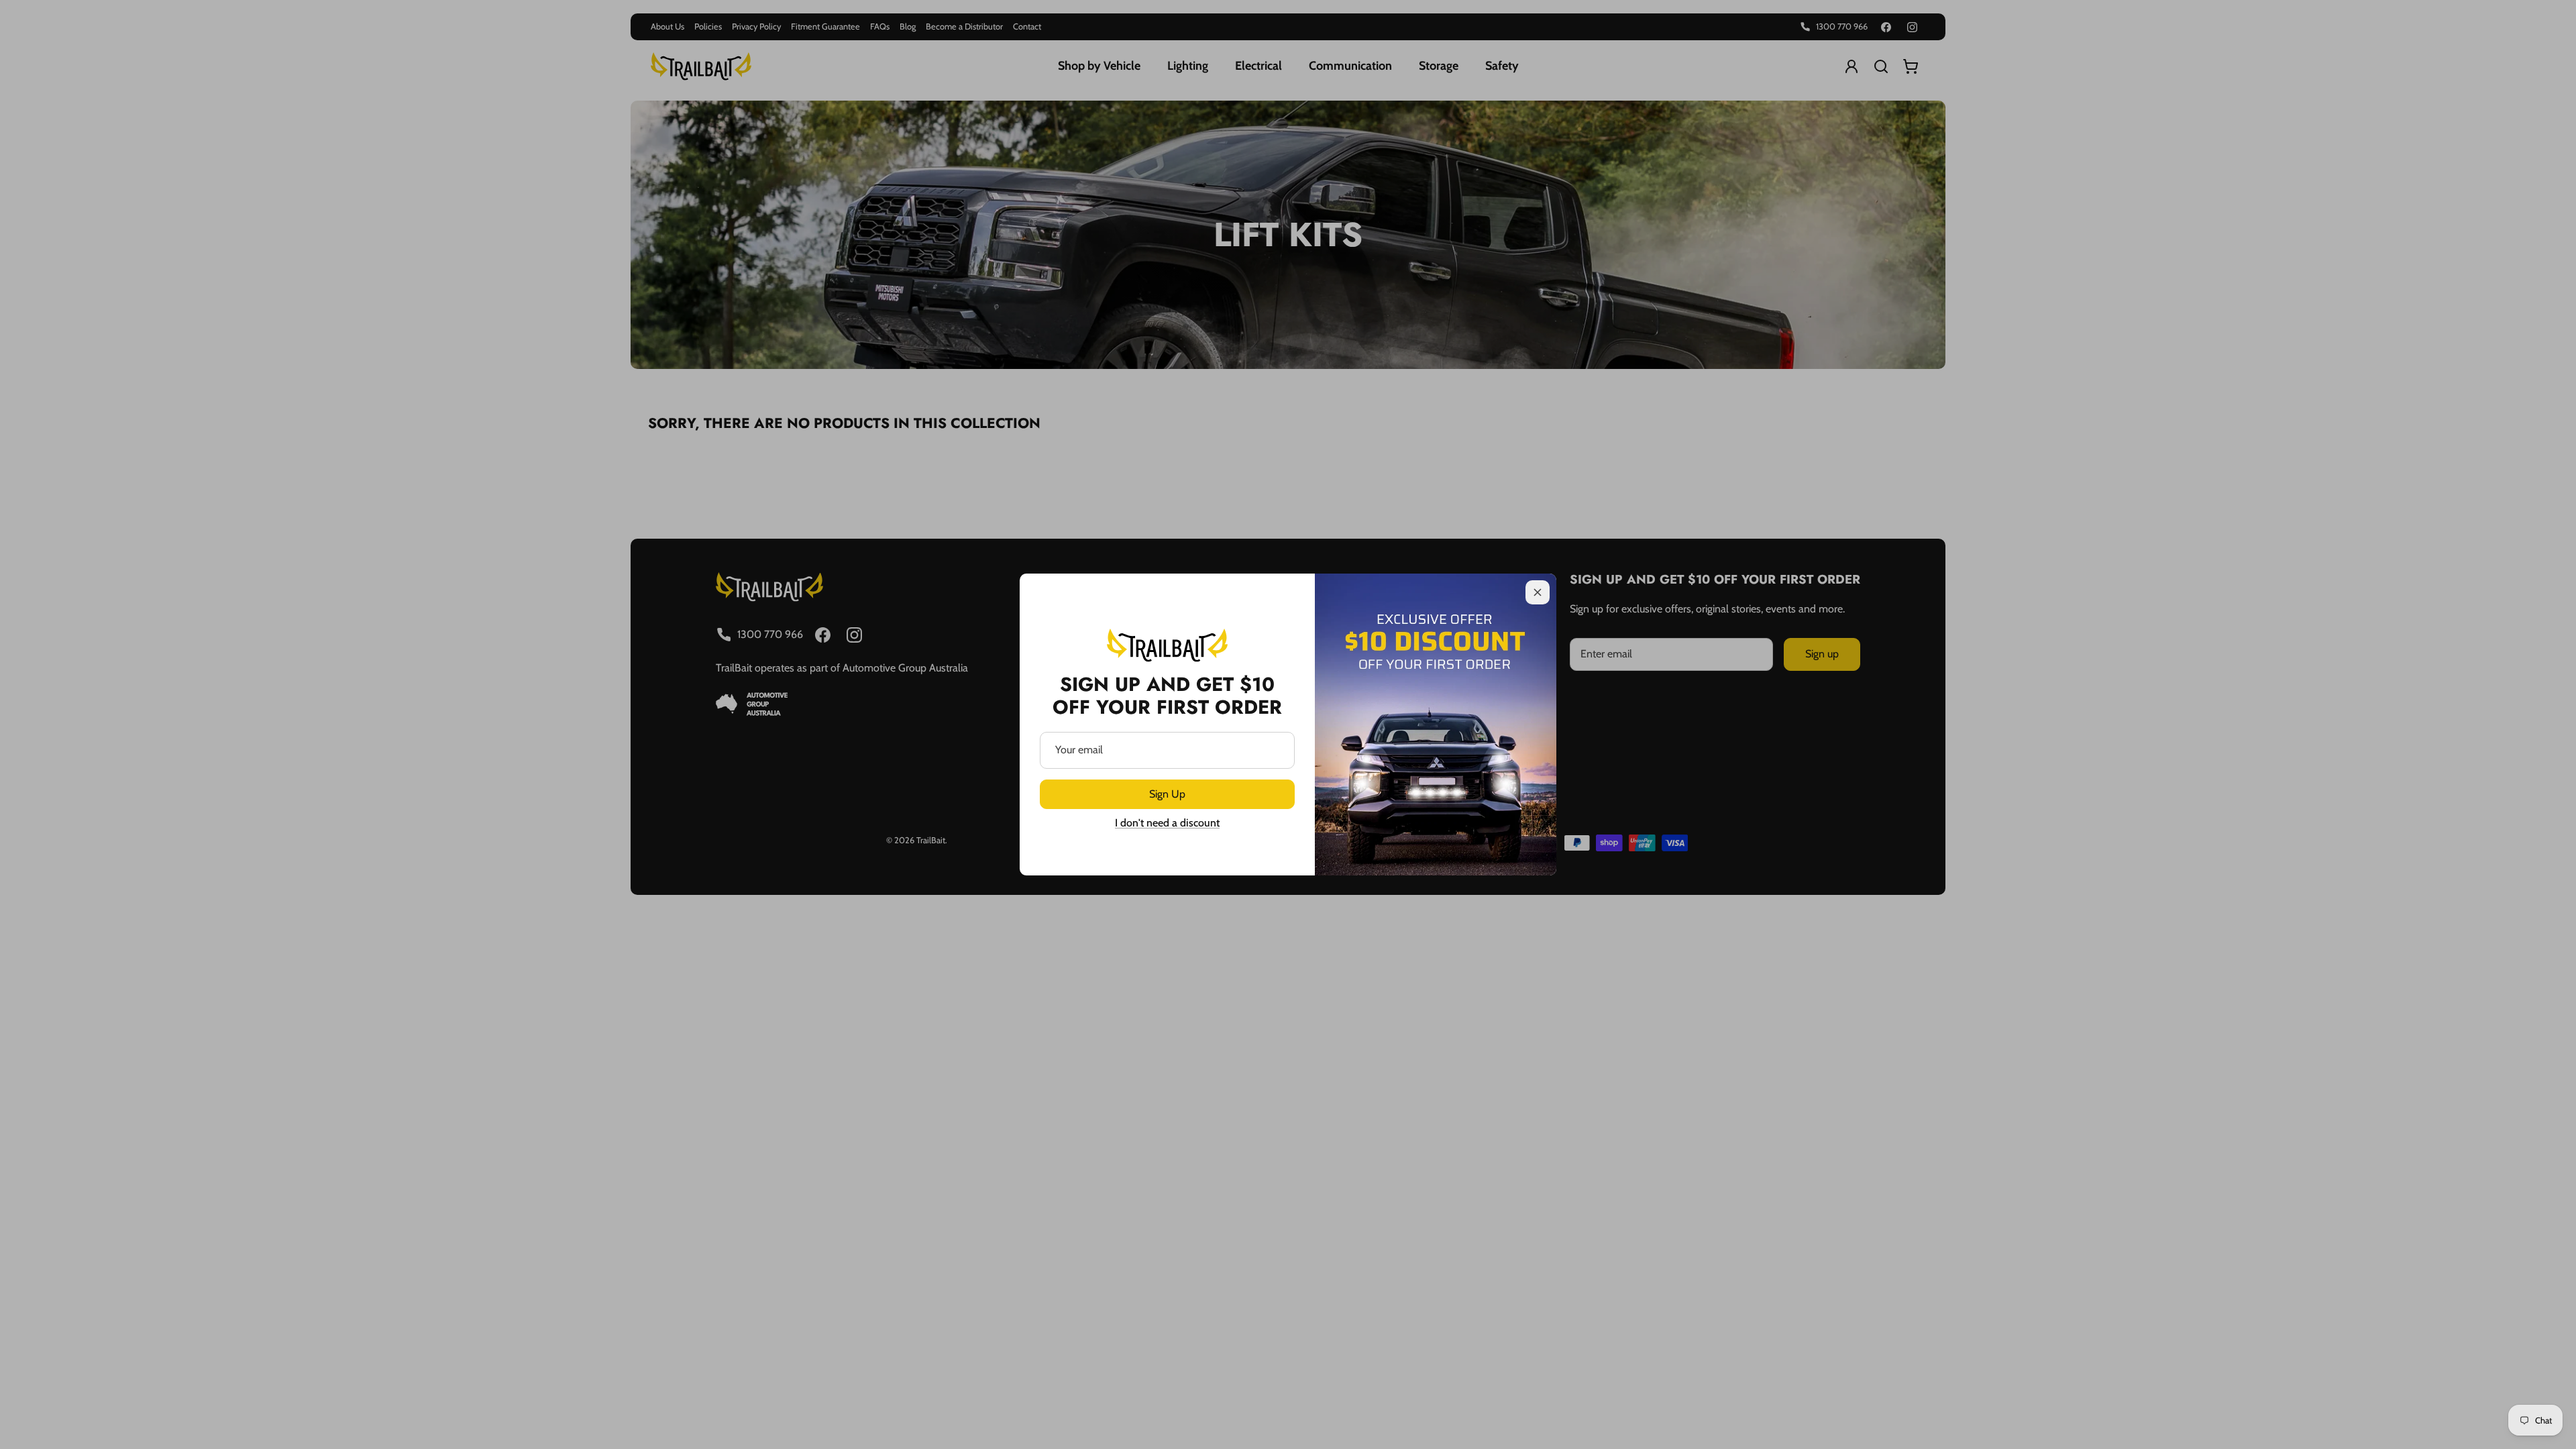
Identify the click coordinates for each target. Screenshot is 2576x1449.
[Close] (1538, 592)
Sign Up (1167, 794)
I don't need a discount (1167, 823)
